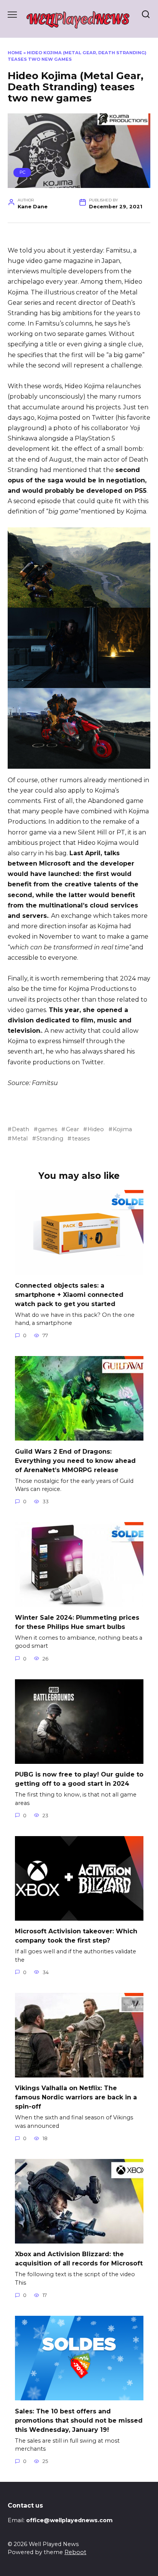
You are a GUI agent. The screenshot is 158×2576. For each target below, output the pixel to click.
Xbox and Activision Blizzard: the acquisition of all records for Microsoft (79, 2259)
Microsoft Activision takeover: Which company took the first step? (76, 1936)
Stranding (50, 1138)
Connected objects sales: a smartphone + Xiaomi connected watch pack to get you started (69, 1294)
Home (15, 53)
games (48, 1129)
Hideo (96, 1129)
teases (81, 1138)
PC (22, 172)
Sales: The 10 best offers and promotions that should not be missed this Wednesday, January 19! (79, 2420)
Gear (72, 1129)
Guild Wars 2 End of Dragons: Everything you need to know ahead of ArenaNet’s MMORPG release (75, 1460)
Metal (20, 1138)
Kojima (122, 1129)
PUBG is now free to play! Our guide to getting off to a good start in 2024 (79, 1779)
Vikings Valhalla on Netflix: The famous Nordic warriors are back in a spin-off (76, 2097)
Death (21, 1129)
